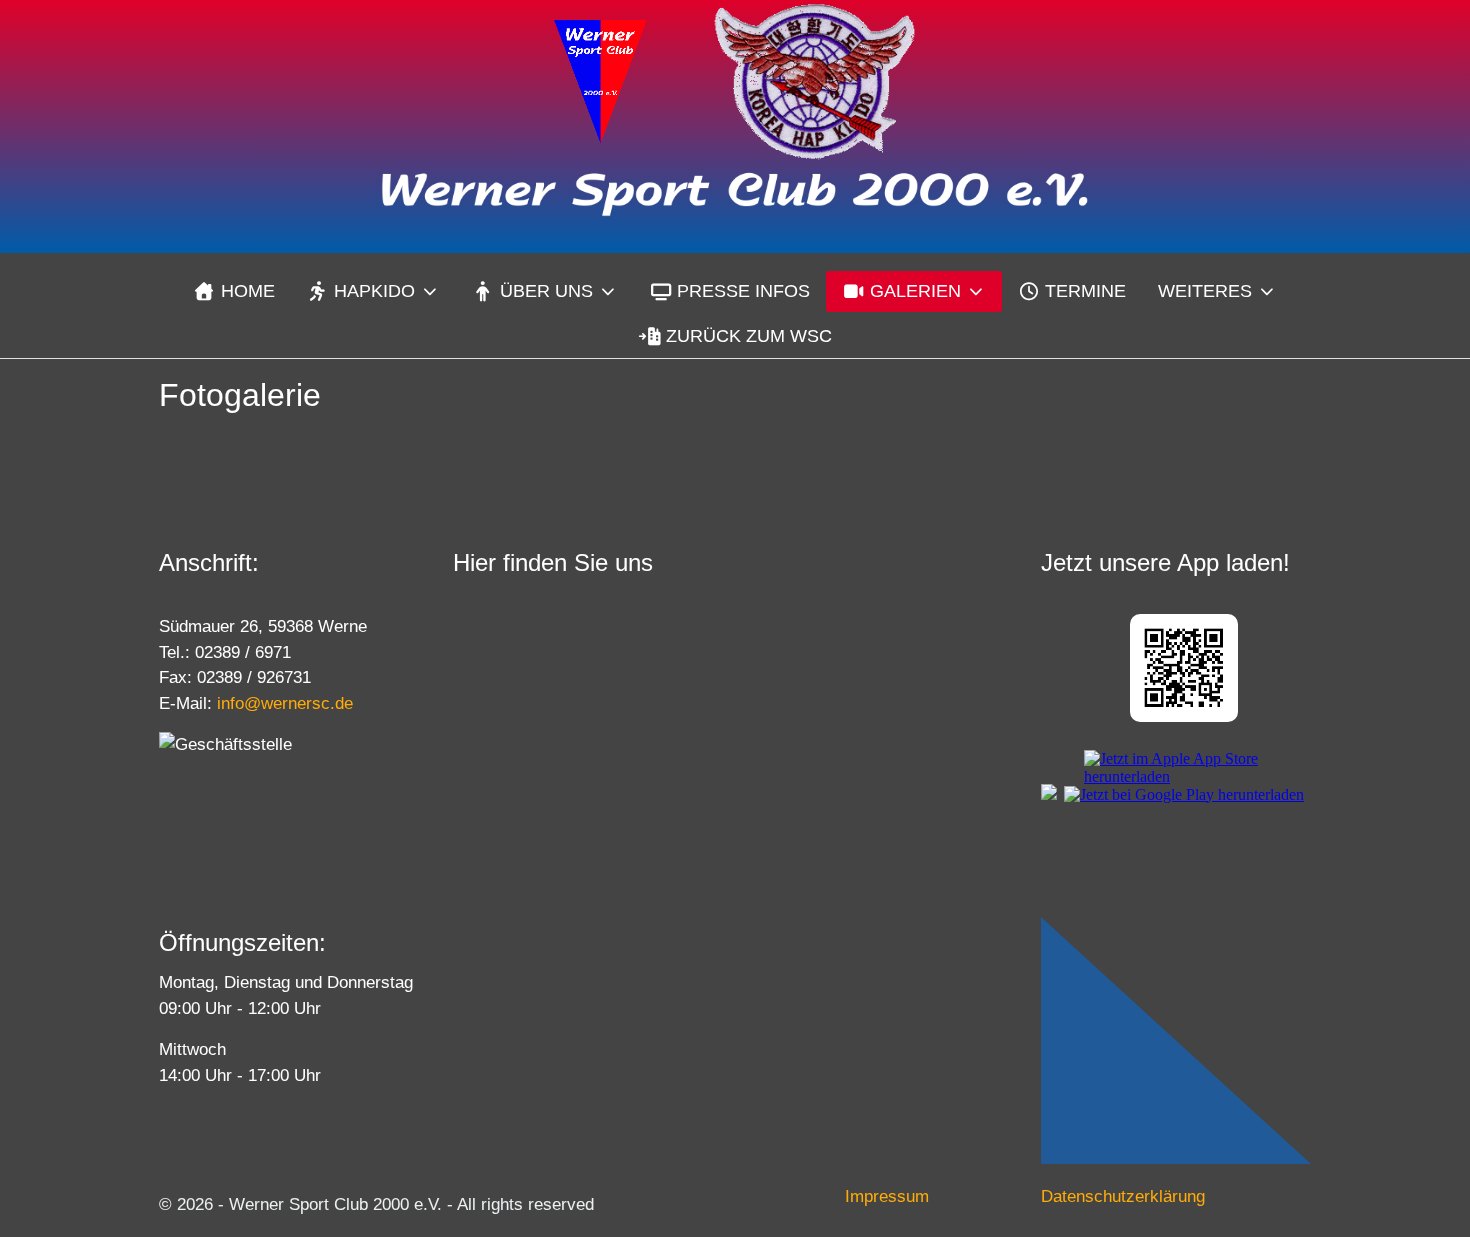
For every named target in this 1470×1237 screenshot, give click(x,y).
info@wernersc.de (285, 703)
